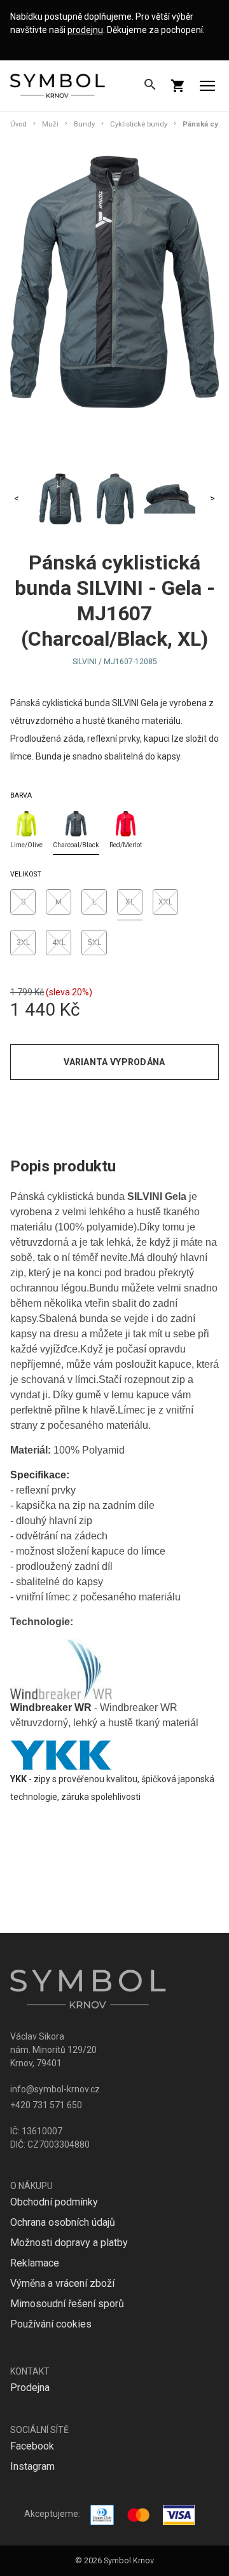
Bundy (84, 124)
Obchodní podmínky (54, 2202)
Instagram (32, 2466)
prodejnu (85, 30)
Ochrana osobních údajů (63, 2222)
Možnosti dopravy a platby (69, 2243)
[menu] (207, 86)
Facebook (32, 2446)
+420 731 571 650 (46, 2105)
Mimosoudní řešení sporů (67, 2304)
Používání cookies (51, 2324)
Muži (50, 124)
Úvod (18, 124)
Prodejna (30, 2388)
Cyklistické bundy (139, 124)
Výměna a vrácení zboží (62, 2283)
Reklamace (35, 2263)
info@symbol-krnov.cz (55, 2089)
